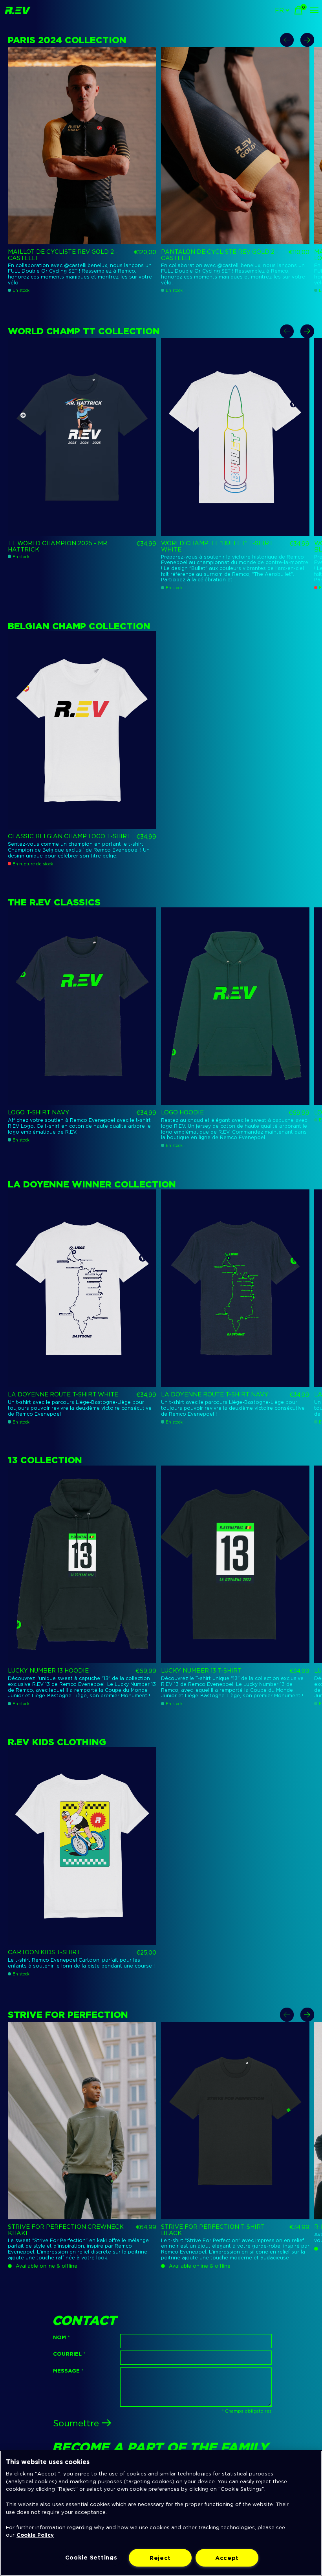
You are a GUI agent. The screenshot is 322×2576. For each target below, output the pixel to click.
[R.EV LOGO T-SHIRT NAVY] (82, 1006)
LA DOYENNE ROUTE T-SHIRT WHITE (63, 1394)
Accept (227, 2558)
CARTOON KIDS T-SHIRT (44, 1952)
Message (68, 2371)
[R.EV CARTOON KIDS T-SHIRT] (82, 1846)
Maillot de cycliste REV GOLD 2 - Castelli (63, 255)
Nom (61, 2337)
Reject (160, 2558)
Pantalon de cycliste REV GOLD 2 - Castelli (220, 255)
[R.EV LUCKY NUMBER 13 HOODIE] (82, 1564)
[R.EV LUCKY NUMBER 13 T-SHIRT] (235, 1564)
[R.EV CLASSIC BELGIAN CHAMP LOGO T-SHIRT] (82, 730)
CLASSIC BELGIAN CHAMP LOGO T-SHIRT (69, 836)
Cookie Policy (35, 2535)
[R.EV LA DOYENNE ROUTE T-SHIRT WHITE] (82, 1288)
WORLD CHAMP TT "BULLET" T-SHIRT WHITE (217, 546)
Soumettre (76, 2423)
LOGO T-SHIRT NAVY (39, 1112)
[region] (161, 2513)
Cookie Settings (91, 2557)
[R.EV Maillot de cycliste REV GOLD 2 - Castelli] (82, 146)
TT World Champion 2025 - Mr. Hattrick (58, 546)
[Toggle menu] (314, 10)
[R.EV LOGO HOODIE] (235, 1006)
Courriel (69, 2354)
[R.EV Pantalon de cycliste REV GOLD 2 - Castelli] (235, 146)
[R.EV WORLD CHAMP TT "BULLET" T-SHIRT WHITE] (235, 437)
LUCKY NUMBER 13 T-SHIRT (201, 1671)
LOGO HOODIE (182, 1112)
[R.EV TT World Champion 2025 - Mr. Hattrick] (82, 437)
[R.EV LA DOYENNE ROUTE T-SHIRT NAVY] (235, 1288)
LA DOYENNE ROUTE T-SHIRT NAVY (215, 1394)
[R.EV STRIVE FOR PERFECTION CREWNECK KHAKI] (82, 2121)
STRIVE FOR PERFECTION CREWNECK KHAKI (66, 2230)
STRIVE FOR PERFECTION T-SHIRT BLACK (213, 2230)
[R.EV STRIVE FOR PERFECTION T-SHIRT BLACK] (235, 2121)
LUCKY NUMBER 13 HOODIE (48, 1671)
